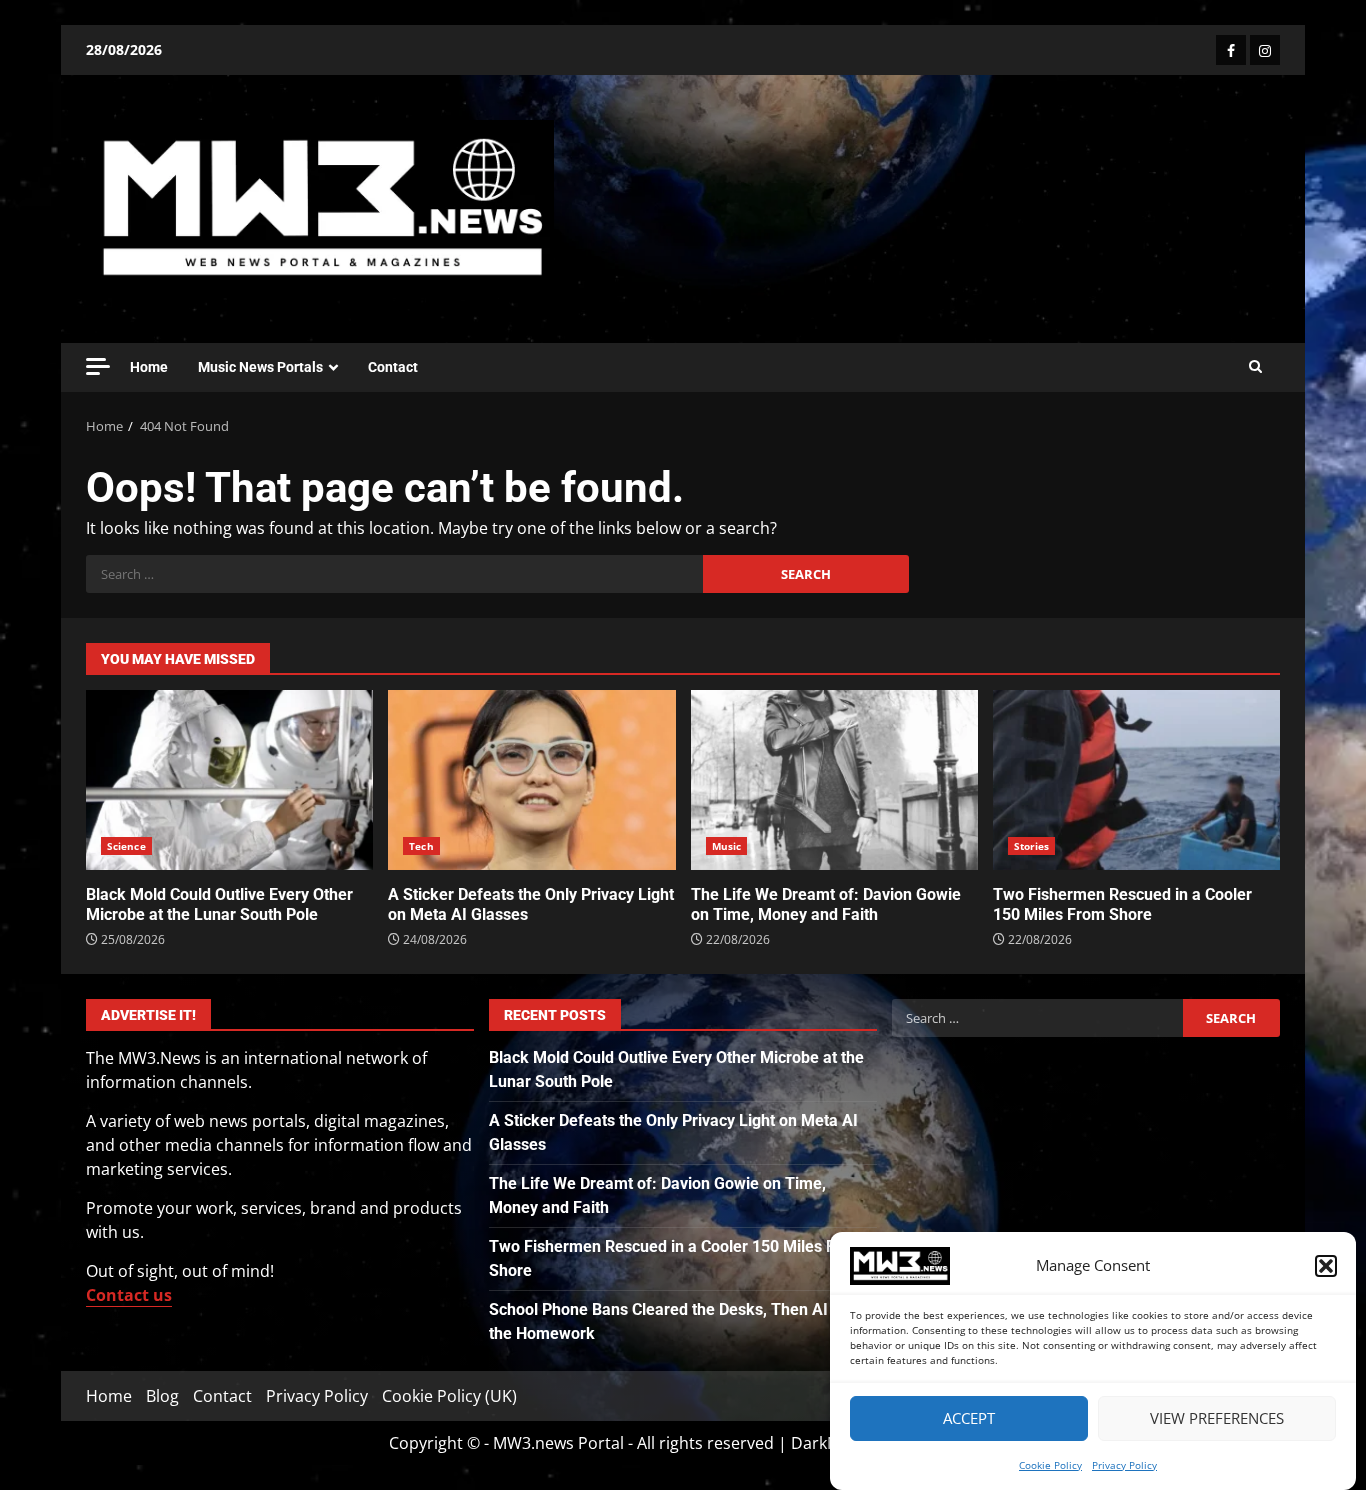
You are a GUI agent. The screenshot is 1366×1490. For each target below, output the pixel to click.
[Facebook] (1231, 50)
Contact (393, 367)
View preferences (1217, 1419)
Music (727, 846)
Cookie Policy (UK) (449, 1396)
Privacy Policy (1124, 1465)
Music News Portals (260, 367)
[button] (1326, 1266)
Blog (162, 1396)
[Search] (1255, 367)
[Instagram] (1265, 50)
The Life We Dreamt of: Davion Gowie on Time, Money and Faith (834, 780)
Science (126, 846)
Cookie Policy (1050, 1465)
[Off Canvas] (98, 366)
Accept (969, 1419)
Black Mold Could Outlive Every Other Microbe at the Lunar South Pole (229, 780)
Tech (421, 846)
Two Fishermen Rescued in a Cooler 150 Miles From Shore (1136, 780)
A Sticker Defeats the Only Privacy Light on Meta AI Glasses (531, 780)
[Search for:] (394, 574)
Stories (1032, 846)
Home (149, 367)
